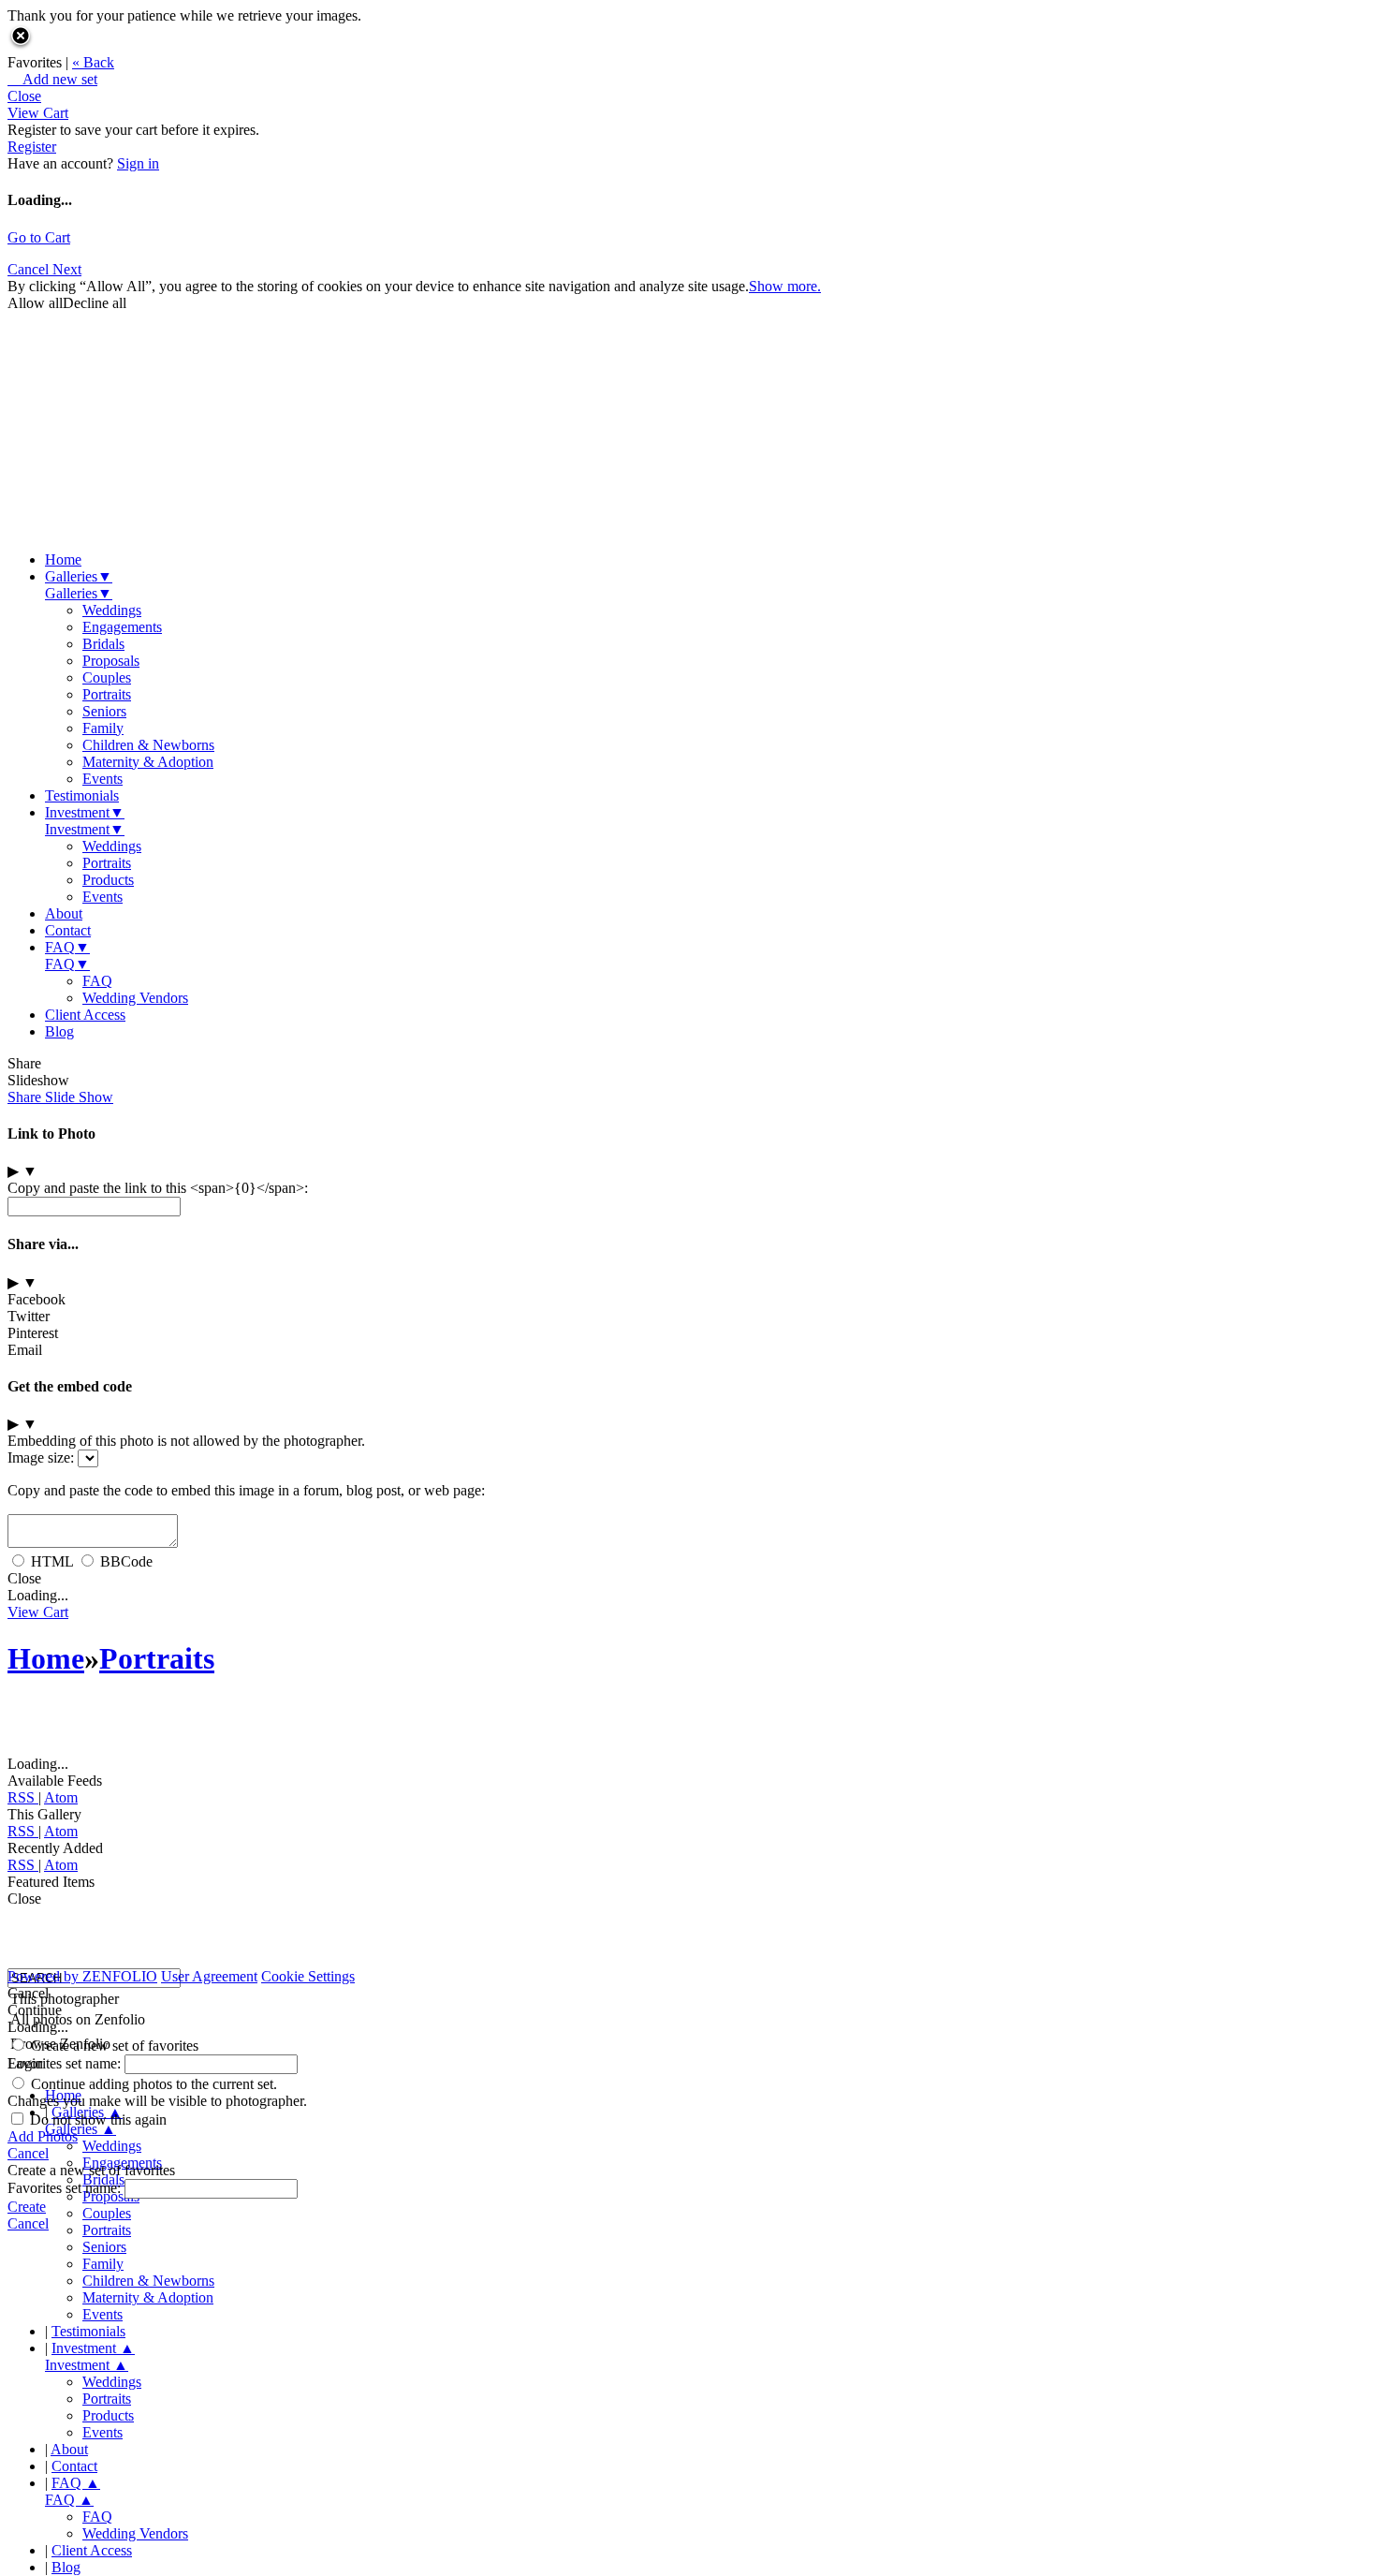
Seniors (104, 711)
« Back (93, 62)
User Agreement (209, 1976)
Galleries (79, 576)
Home (63, 559)
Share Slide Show (60, 1097)
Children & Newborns (148, 745)
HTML (52, 1561)
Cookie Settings (308, 1976)
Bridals (103, 644)
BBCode (126, 1561)
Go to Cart (39, 237)
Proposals (111, 661)
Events (102, 779)
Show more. (785, 286)
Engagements (122, 627)
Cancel (30, 269)
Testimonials (82, 795)
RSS (23, 1797)
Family (103, 728)
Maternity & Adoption (148, 762)
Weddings (112, 610)
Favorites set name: (66, 2063)
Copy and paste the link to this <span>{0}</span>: (158, 1188)
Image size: (41, 1457)
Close (24, 96)
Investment (85, 812)
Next (67, 269)
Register (32, 147)
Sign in (138, 163)
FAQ (67, 947)
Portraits (107, 694)
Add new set (52, 79)
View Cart (38, 113)
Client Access (85, 1015)
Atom (61, 1797)
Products (108, 880)
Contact (68, 930)
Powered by (82, 1976)
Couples (107, 677)
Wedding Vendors (135, 998)
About (64, 913)
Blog (59, 1031)
